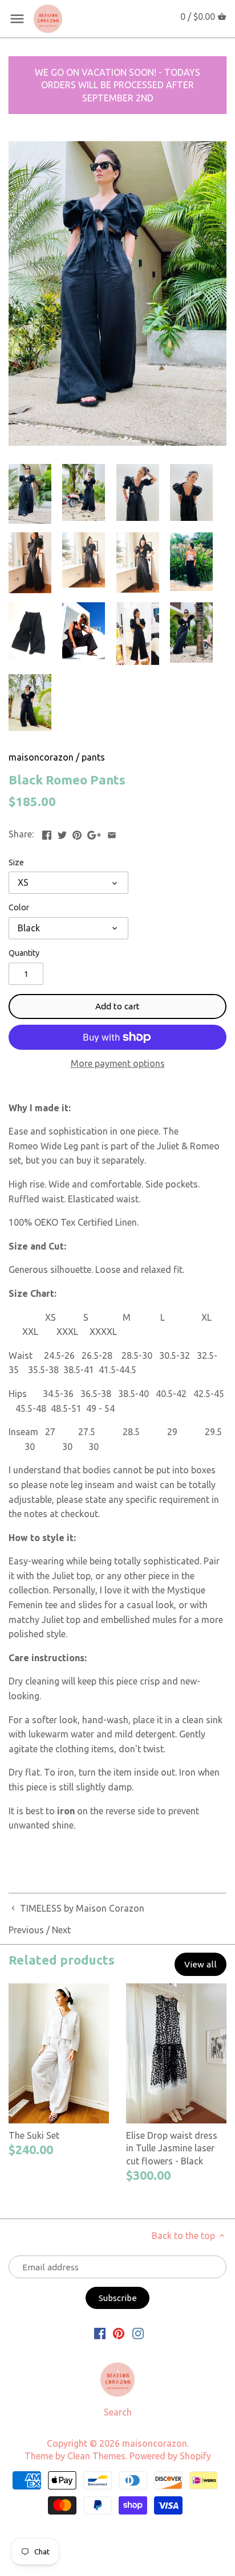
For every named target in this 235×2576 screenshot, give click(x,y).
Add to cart (117, 1006)
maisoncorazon (41, 757)
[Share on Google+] (94, 833)
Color (19, 907)
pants (93, 757)
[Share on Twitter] (62, 833)
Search (118, 2412)
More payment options (118, 1064)
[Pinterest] (119, 2333)
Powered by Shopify (170, 2456)
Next (61, 1930)
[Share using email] (112, 833)
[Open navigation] (17, 19)
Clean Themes (96, 2456)
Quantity (24, 953)
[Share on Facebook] (47, 833)
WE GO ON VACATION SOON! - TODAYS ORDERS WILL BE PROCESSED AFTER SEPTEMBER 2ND (117, 85)
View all (200, 1964)
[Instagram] (138, 2333)
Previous (26, 1930)
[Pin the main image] (77, 833)
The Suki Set (34, 2135)
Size (16, 862)
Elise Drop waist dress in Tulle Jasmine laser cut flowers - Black (172, 2148)
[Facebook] (100, 2333)
